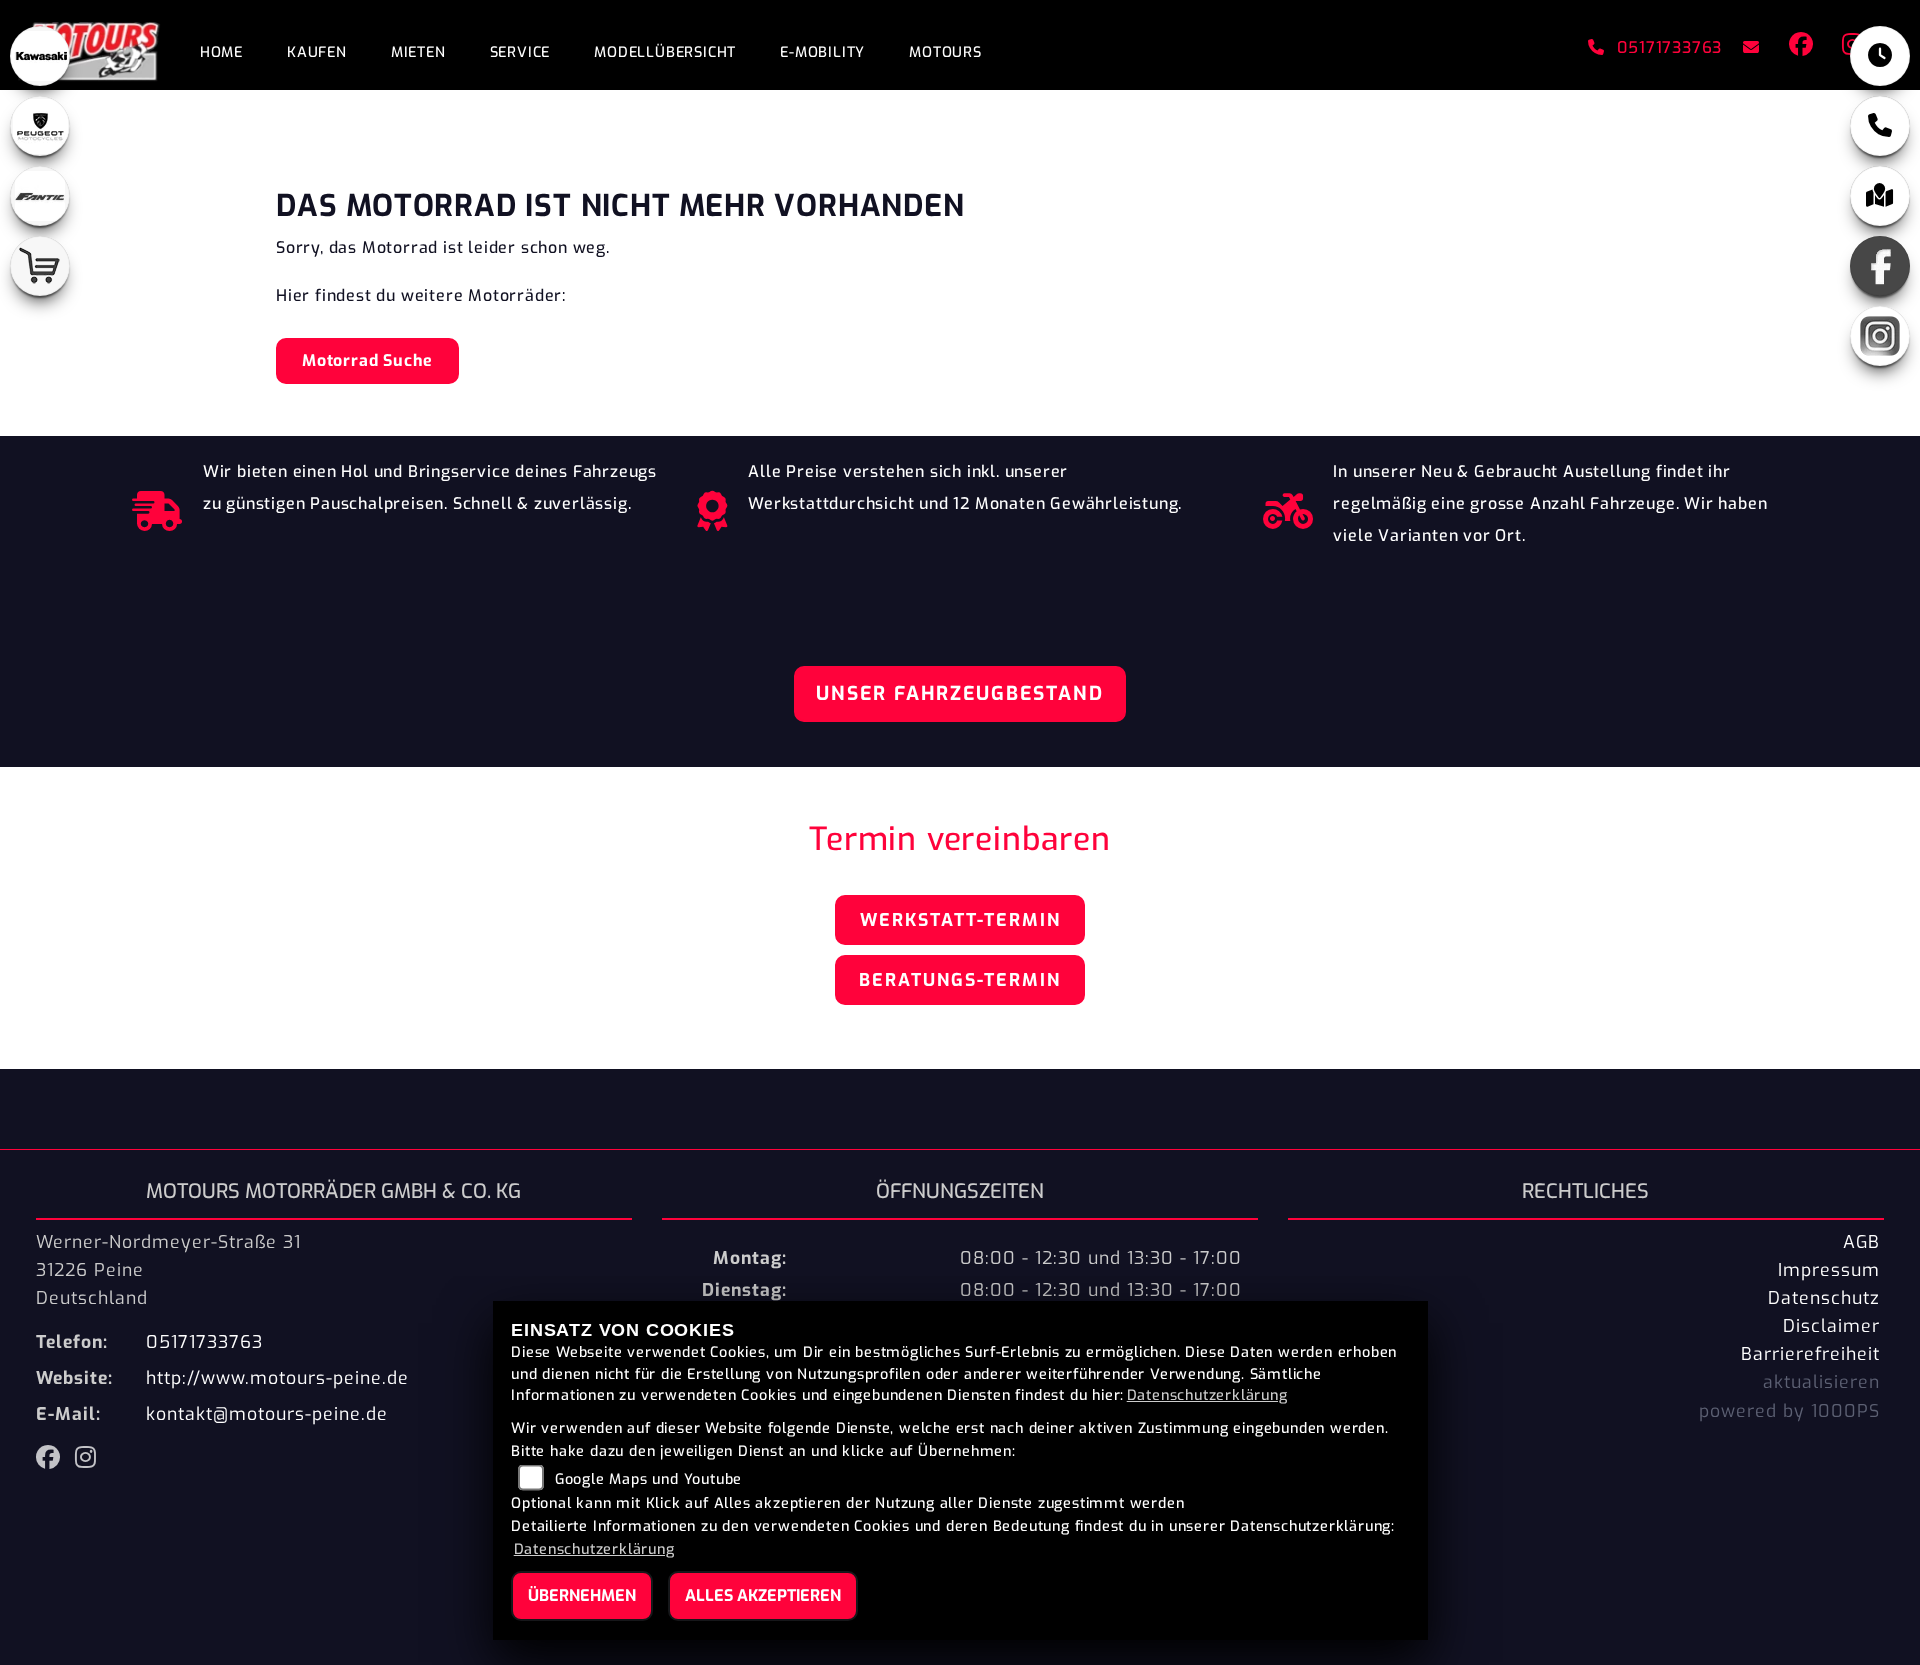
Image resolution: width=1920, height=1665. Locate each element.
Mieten (418, 52)
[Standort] (1880, 196)
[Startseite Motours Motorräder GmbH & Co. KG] (89, 47)
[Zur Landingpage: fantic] (40, 196)
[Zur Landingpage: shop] (40, 266)
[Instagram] (1880, 336)
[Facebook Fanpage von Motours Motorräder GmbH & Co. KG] (1800, 47)
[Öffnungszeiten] (1880, 56)
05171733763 (1670, 47)
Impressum (1829, 1270)
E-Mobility (822, 52)
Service (520, 52)
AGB (1861, 1242)
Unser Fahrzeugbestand (960, 693)
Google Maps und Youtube (648, 1479)
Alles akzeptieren (763, 1595)
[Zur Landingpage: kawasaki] (40, 56)
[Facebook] (1880, 266)
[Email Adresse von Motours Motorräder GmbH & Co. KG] (1747, 47)
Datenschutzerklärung (1207, 1395)
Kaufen (317, 52)
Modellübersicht (665, 52)
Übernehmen (582, 1595)
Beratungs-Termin (960, 980)
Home (221, 52)
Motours (945, 52)
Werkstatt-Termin (960, 920)
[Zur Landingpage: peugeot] (40, 126)
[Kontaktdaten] (1880, 126)
